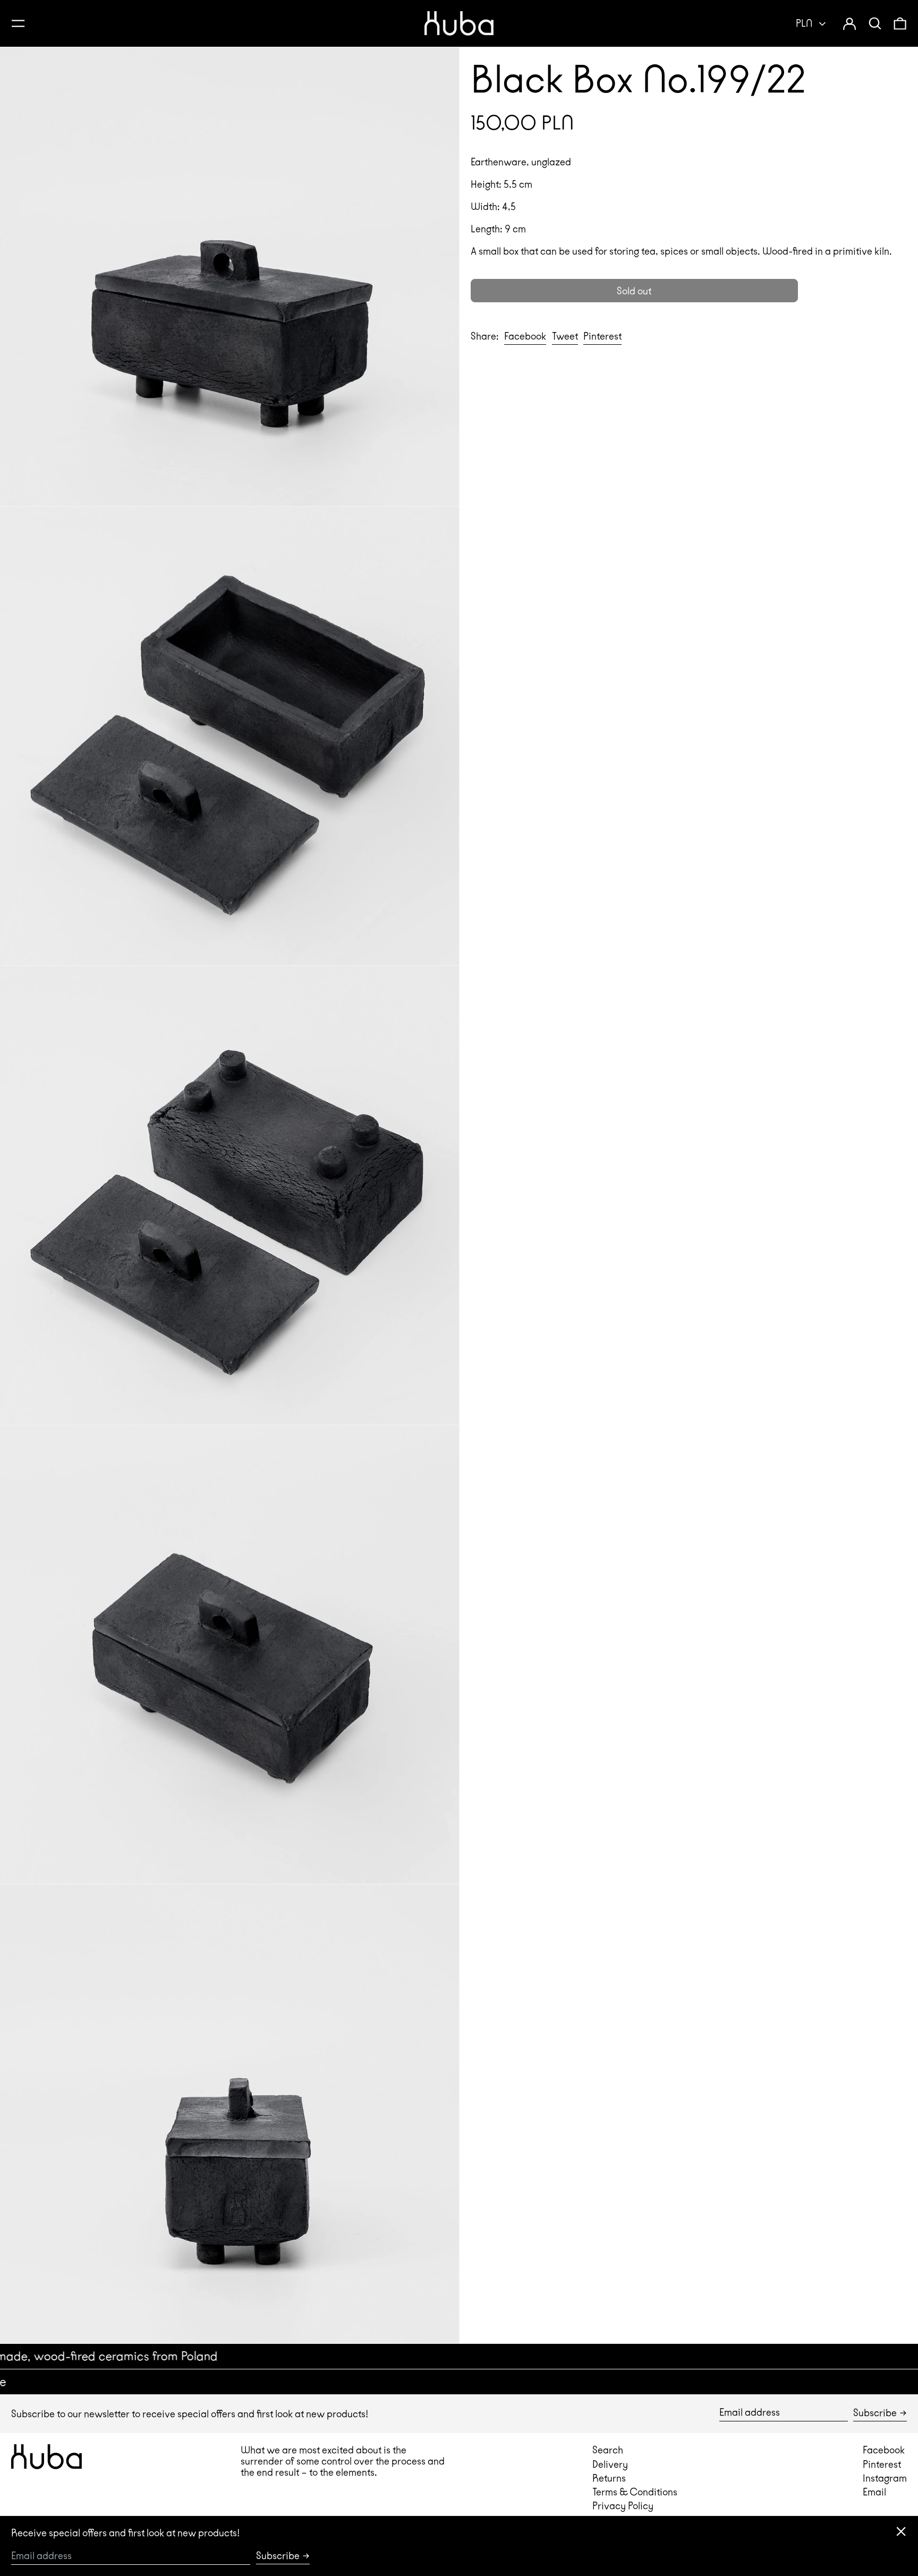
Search (608, 2450)
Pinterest (882, 2464)
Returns (609, 2478)
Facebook (884, 2450)
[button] (875, 23)
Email (874, 2492)
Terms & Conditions (635, 2492)
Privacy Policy (623, 2506)
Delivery (610, 2464)
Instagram (885, 2478)
